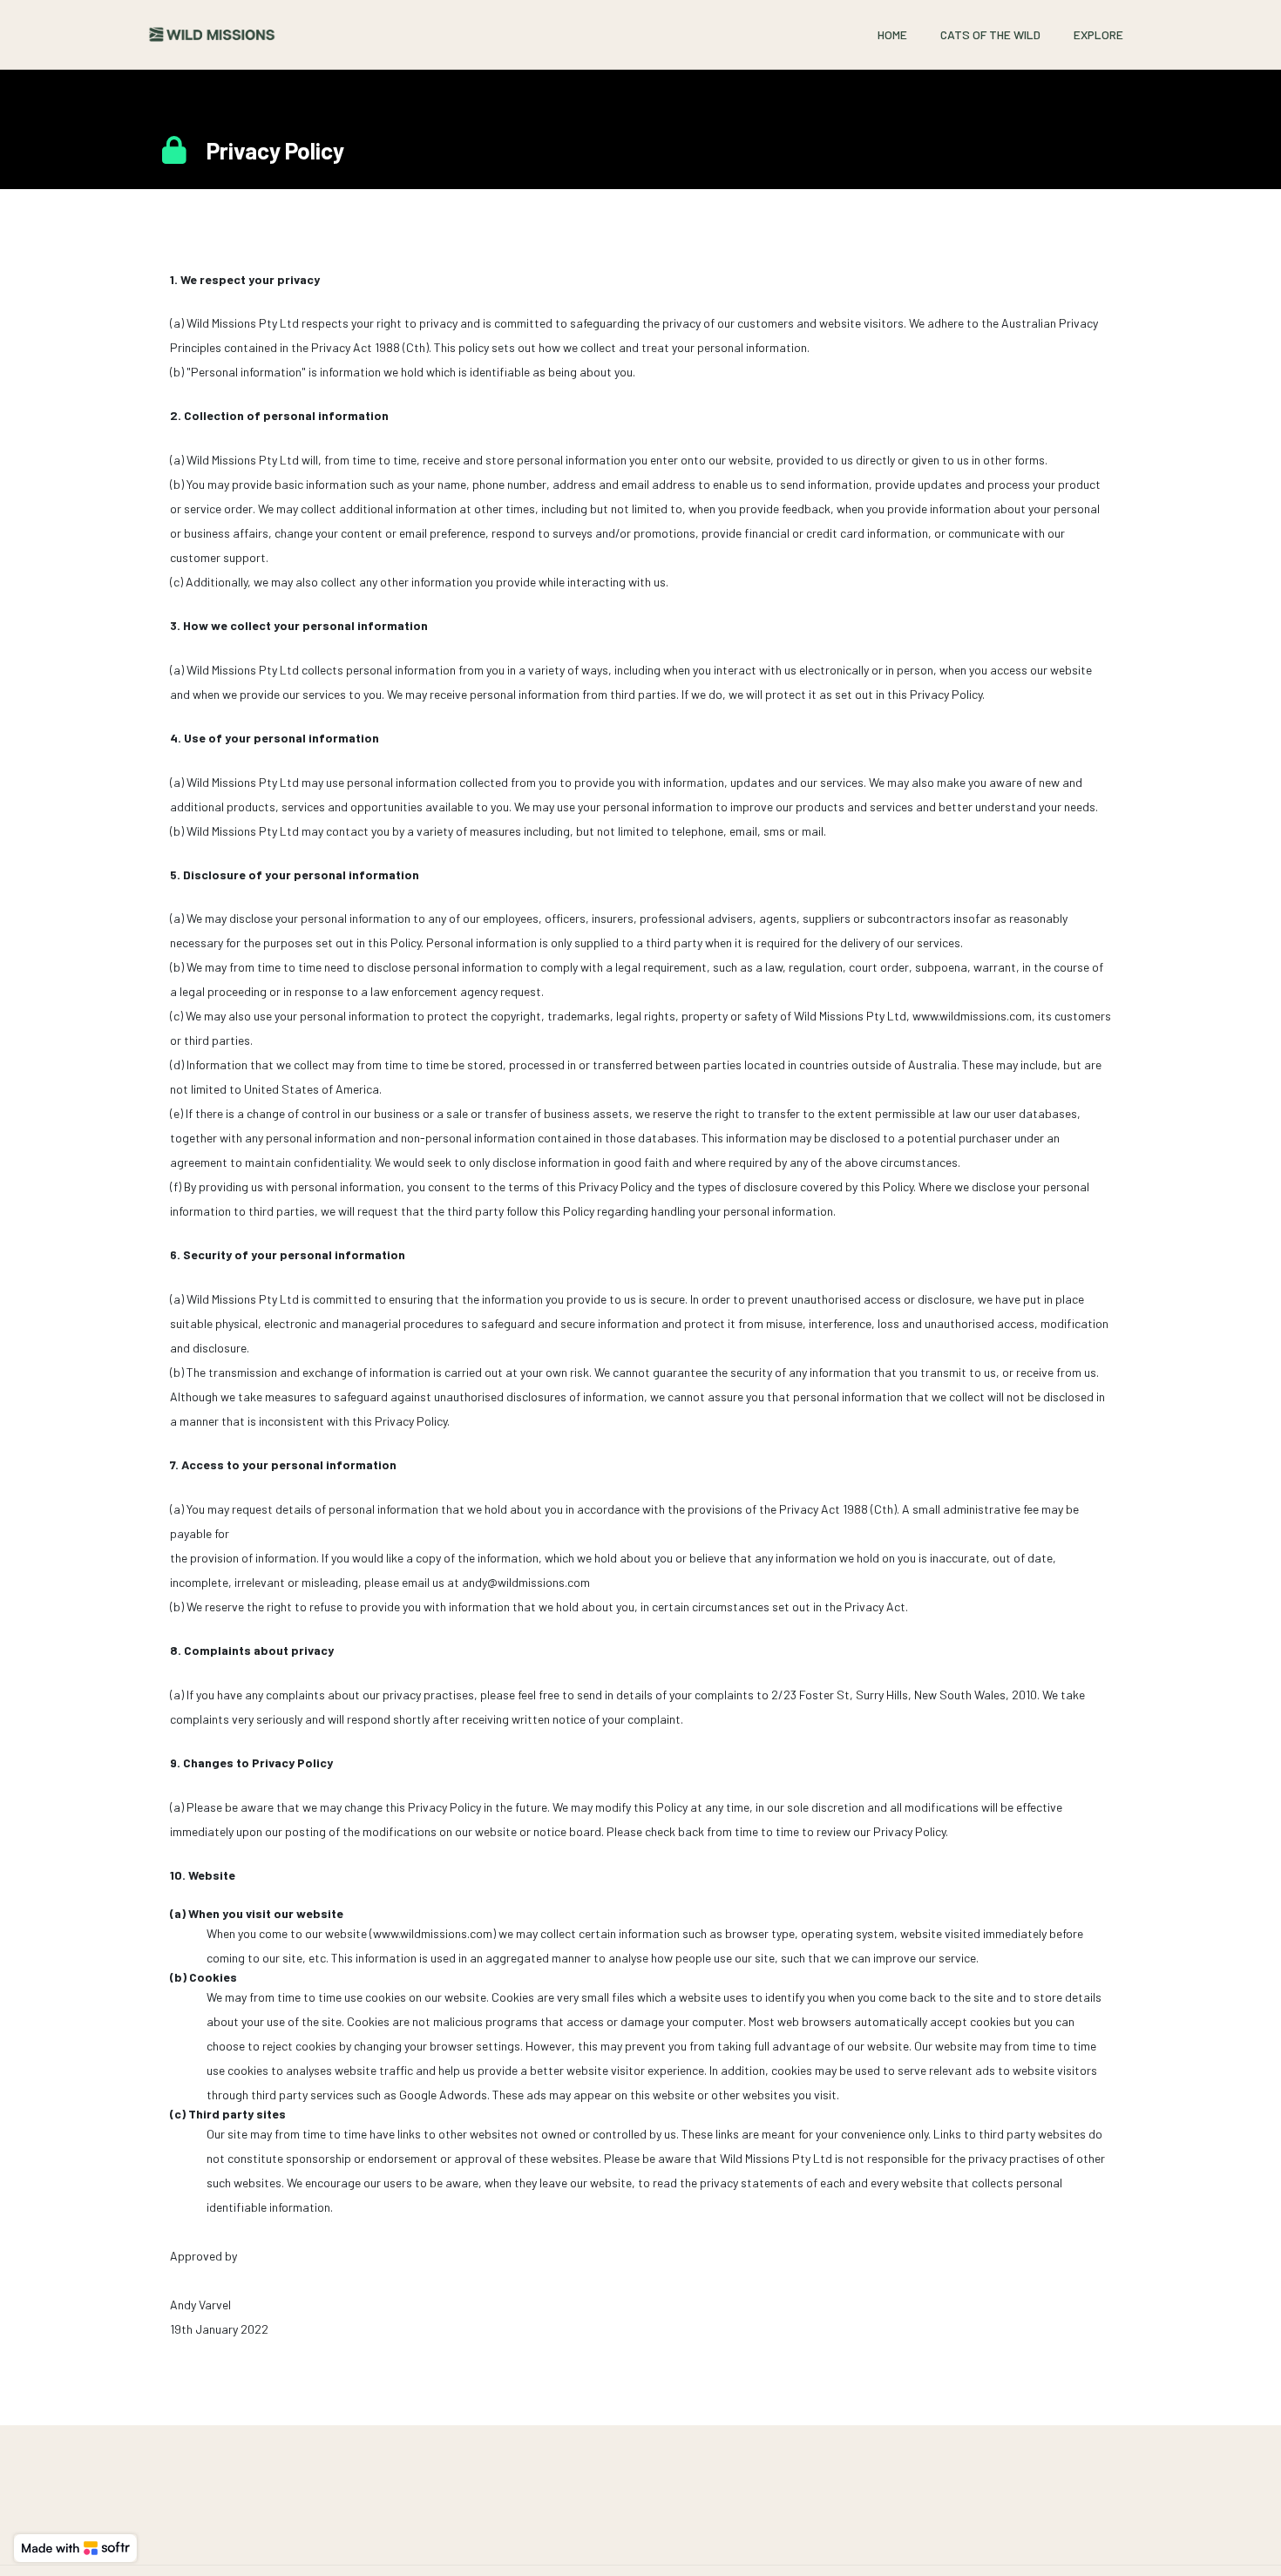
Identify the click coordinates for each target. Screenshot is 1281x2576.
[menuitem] (892, 34)
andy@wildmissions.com (526, 1582)
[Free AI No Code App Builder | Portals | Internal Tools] (75, 2548)
